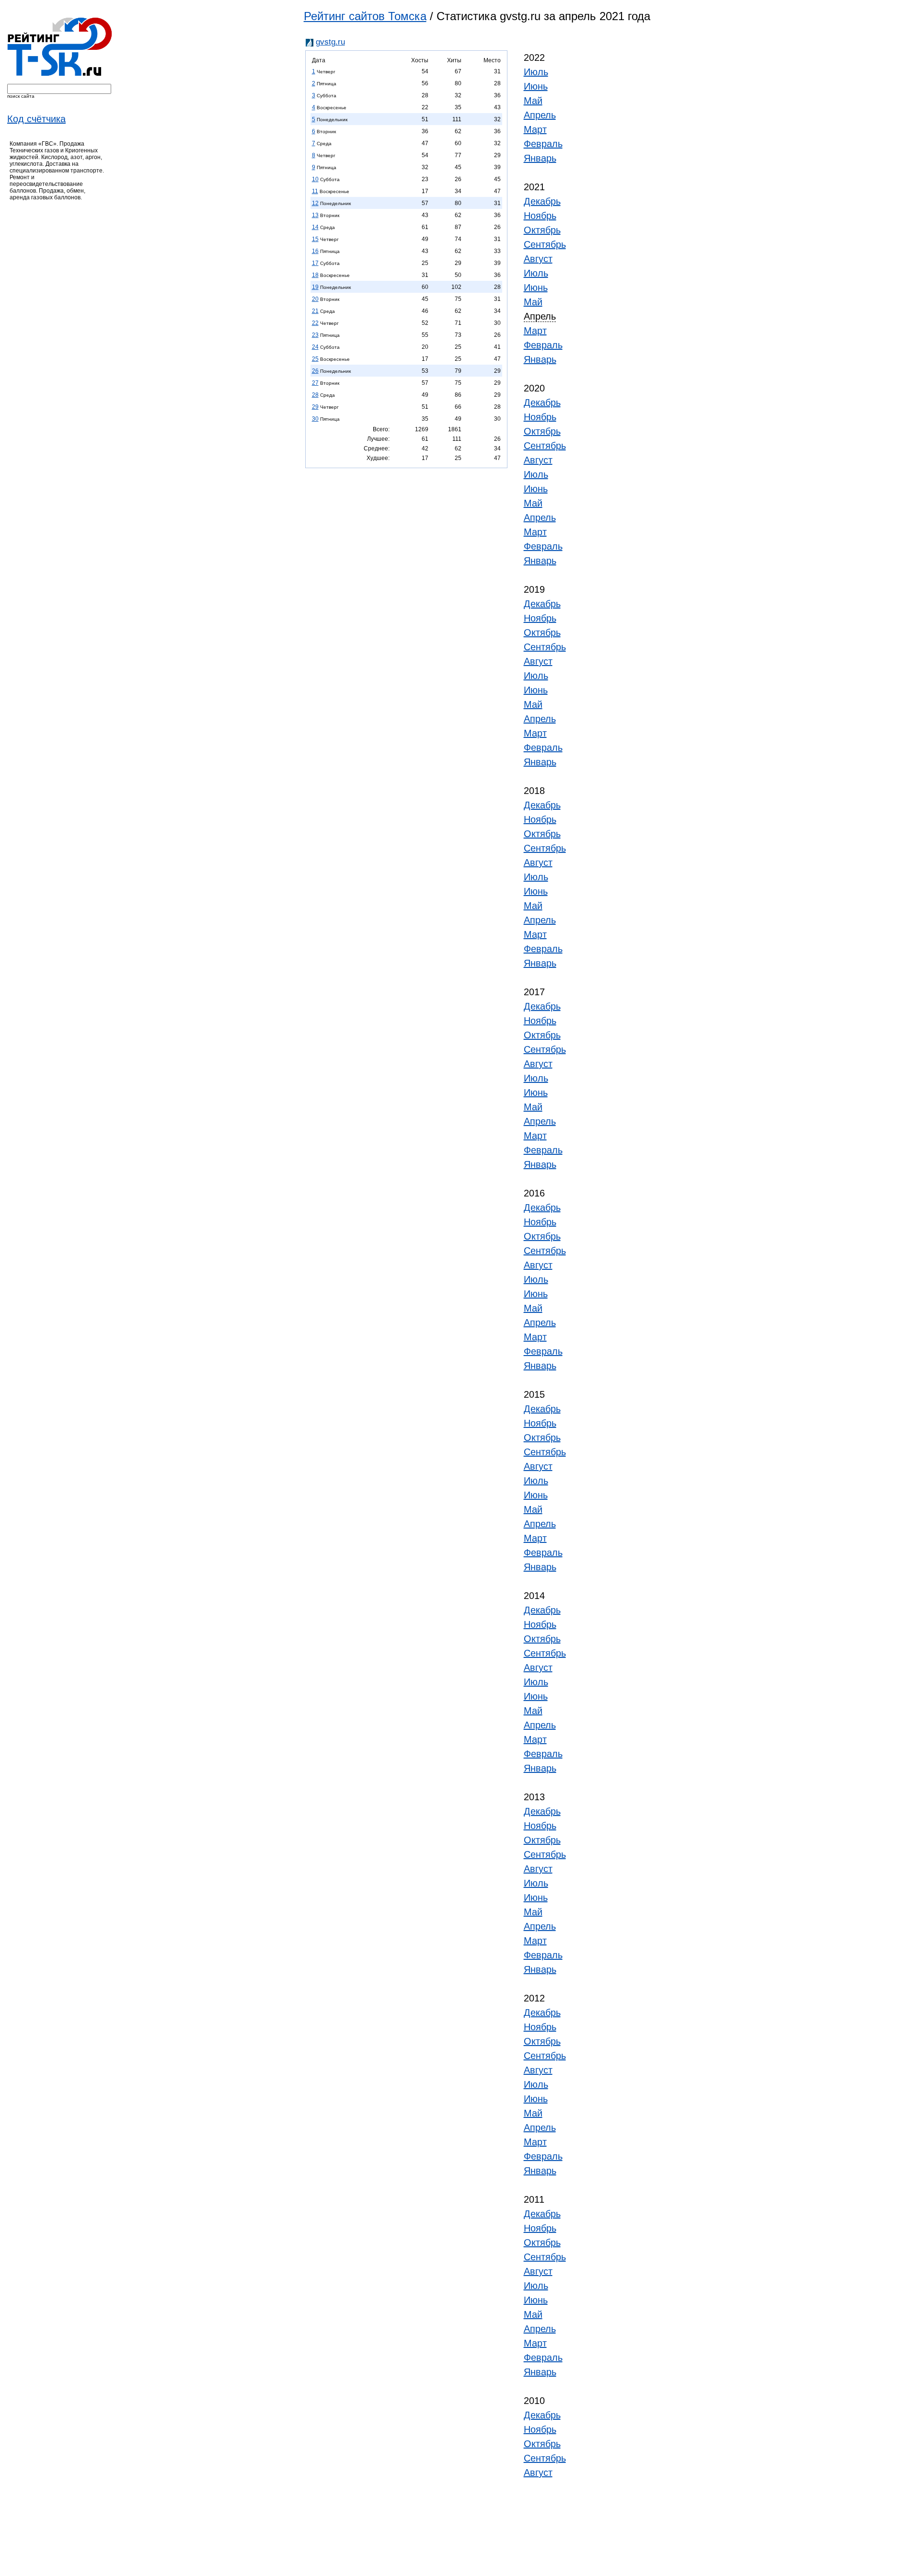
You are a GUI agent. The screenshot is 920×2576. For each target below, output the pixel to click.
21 (315, 311)
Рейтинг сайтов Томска (365, 16)
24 (315, 347)
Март (535, 129)
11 (315, 191)
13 (315, 215)
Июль (536, 72)
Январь (540, 158)
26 (315, 371)
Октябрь (542, 230)
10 (315, 179)
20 (315, 299)
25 (315, 359)
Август (538, 259)
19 (315, 287)
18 (315, 275)
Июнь (536, 86)
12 (315, 203)
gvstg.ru (330, 42)
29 (315, 407)
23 (315, 335)
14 (315, 227)
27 (315, 383)
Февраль (543, 144)
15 (315, 239)
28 (315, 395)
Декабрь (542, 201)
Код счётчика (36, 119)
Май (533, 101)
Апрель (540, 115)
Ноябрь (540, 216)
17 (315, 263)
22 (315, 323)
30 (315, 419)
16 (315, 251)
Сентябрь (545, 244)
